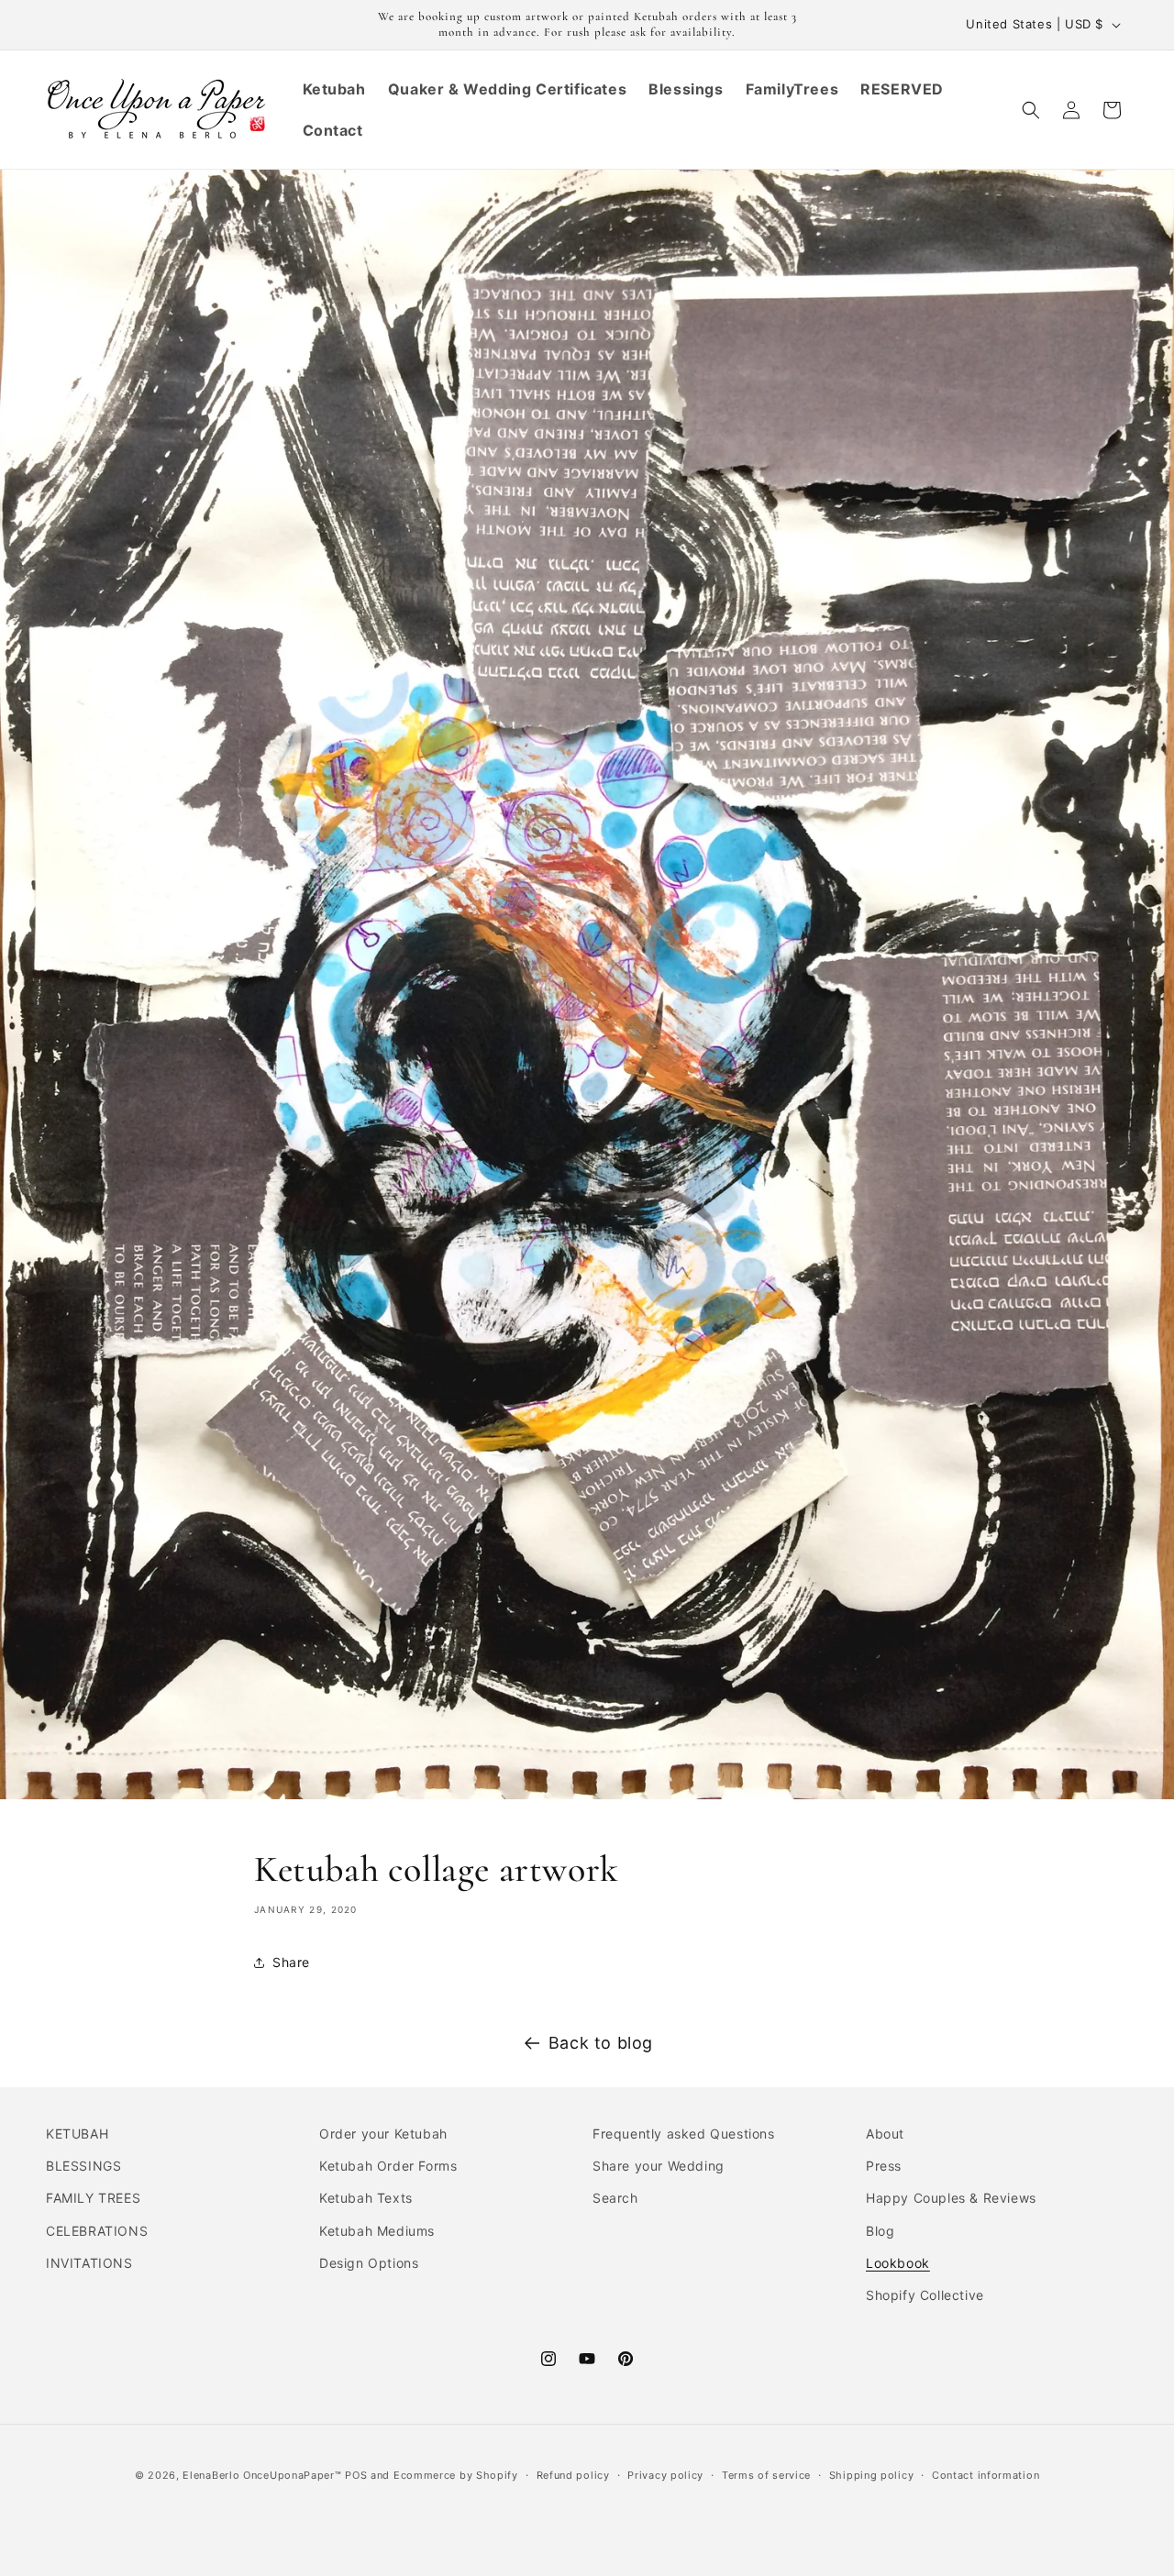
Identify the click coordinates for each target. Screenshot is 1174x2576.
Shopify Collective (925, 2295)
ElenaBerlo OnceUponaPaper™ (262, 2475)
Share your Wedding (659, 2167)
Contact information (986, 2474)
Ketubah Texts (366, 2199)
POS (356, 2475)
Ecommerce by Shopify (456, 2475)
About (885, 2134)
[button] (1031, 110)
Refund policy (573, 2474)
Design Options (369, 2263)
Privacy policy (665, 2474)
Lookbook (898, 2263)
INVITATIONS (89, 2263)
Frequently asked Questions (684, 2134)
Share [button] (291, 1962)
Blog (880, 2231)
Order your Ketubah (383, 2134)
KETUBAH (77, 2134)
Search (615, 2199)
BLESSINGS (83, 2167)
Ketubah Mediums (377, 2231)
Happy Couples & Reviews (951, 2199)
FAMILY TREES (93, 2199)
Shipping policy (872, 2474)
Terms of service (766, 2474)
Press (884, 2167)
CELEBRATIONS (97, 2231)
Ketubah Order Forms (388, 2167)
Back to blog (601, 2043)
